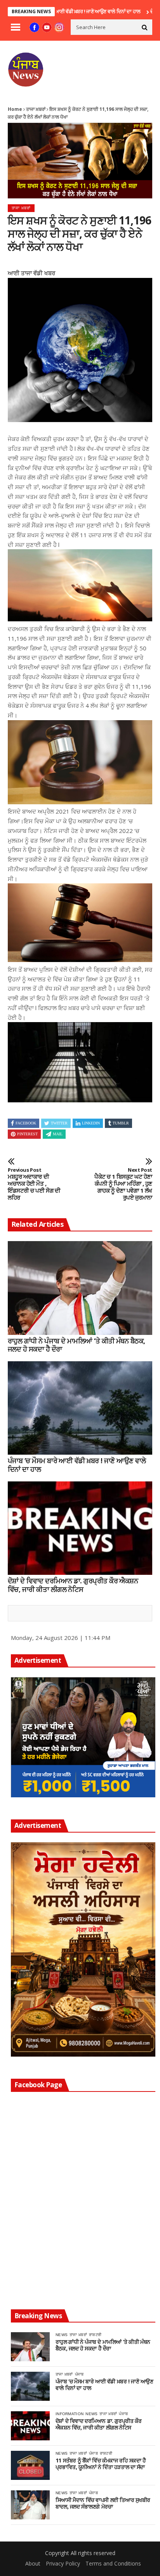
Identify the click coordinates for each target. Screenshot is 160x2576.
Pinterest (27, 1134)
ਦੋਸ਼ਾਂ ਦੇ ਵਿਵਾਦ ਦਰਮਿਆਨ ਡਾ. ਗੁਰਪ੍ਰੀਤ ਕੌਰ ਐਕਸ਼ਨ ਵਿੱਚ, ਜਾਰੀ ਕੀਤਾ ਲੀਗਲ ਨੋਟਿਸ (73, 1585)
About (33, 2563)
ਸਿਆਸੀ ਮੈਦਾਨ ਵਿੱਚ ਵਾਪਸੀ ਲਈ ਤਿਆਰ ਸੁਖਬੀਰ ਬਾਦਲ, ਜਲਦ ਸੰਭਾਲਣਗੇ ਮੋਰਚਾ (103, 2504)
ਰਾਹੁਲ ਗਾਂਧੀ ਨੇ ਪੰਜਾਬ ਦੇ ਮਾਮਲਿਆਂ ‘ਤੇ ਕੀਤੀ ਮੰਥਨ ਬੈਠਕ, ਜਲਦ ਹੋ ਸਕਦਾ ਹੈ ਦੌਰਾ (77, 1345)
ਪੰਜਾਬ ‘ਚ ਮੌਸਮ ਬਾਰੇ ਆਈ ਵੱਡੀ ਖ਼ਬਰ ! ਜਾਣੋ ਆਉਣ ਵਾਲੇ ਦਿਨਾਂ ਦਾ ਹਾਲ (77, 1465)
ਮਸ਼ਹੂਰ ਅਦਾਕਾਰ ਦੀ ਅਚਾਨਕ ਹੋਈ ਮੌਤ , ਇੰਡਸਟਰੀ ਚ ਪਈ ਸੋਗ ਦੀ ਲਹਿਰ (34, 1184)
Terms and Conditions (113, 2563)
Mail (58, 1134)
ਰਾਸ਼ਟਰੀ (95, 2335)
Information (70, 2414)
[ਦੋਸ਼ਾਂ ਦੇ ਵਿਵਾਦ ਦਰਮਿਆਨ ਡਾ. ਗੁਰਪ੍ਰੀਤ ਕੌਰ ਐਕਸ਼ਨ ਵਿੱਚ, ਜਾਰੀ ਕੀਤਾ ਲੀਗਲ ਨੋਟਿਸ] (80, 1528)
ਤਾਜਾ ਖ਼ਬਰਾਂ (36, 109)
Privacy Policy (63, 2563)
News (62, 2335)
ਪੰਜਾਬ (79, 2374)
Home (15, 109)
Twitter (59, 1123)
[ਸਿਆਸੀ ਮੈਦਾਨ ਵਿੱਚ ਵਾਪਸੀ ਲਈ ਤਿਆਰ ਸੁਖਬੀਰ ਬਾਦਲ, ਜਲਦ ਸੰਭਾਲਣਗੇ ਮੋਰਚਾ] (30, 2505)
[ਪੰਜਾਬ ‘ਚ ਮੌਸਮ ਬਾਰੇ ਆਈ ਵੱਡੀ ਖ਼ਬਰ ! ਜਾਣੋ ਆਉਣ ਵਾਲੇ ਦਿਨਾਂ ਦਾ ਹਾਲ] (80, 1408)
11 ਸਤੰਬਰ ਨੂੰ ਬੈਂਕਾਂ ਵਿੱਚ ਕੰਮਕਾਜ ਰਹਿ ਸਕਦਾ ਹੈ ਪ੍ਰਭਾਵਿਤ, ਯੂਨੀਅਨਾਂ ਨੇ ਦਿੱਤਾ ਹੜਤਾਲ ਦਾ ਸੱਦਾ (101, 2464)
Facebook (26, 1123)
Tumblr (121, 1123)
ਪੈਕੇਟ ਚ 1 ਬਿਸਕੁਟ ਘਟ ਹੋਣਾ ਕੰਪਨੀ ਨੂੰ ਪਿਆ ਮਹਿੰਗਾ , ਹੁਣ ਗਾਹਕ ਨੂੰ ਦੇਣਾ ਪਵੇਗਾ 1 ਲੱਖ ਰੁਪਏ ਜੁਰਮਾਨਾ (123, 1184)
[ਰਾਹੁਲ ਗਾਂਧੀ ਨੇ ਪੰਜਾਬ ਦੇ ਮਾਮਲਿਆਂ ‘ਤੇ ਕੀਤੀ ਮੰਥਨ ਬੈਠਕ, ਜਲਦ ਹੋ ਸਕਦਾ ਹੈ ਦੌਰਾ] (80, 1288)
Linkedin (91, 1123)
